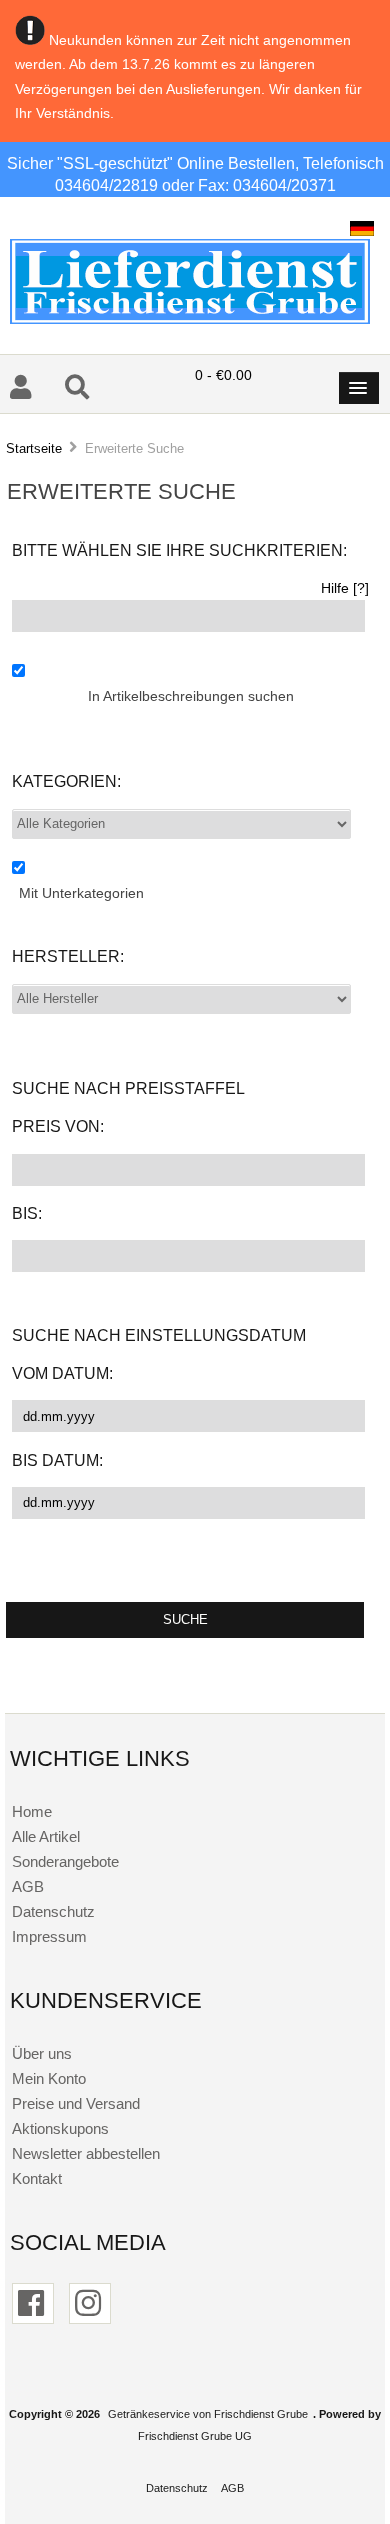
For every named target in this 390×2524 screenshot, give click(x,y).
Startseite (34, 448)
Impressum (49, 1936)
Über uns (42, 2053)
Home (32, 1811)
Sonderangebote (65, 1861)
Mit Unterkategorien (81, 893)
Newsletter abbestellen (86, 2153)
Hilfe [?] (345, 588)
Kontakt (37, 2178)
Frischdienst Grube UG (195, 2436)
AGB (28, 1886)
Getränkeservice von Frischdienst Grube (208, 2414)
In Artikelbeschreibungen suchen (191, 696)
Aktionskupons (60, 2128)
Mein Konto (49, 2078)
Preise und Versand (76, 2103)
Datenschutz (53, 1911)
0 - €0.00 (223, 375)
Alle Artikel (46, 1836)
